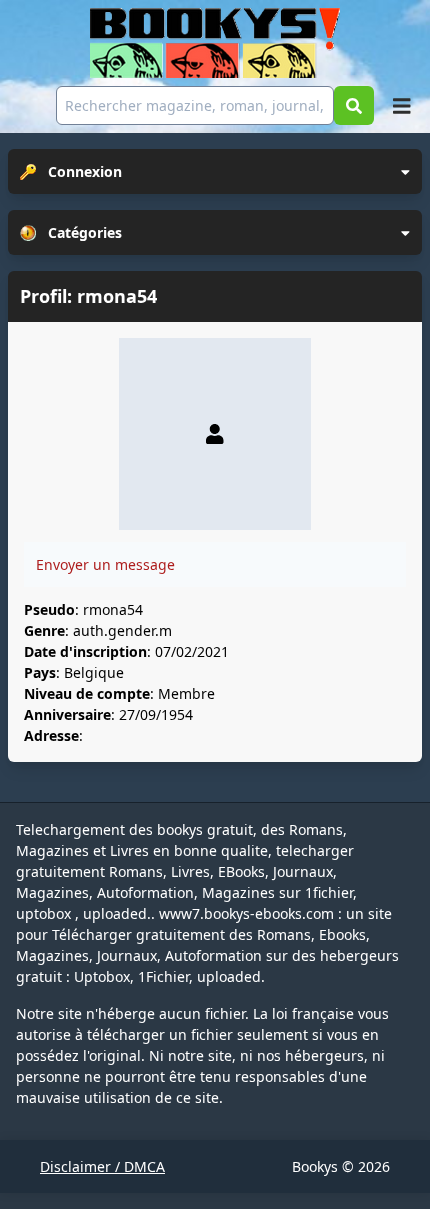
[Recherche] (354, 105)
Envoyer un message (105, 564)
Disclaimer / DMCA (102, 1166)
